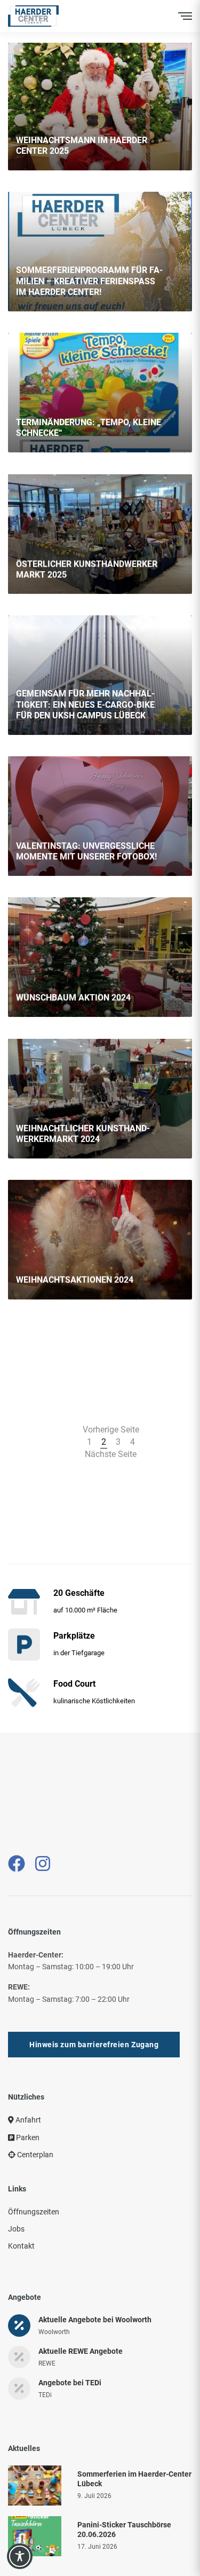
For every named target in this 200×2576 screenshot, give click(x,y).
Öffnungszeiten (34, 2169)
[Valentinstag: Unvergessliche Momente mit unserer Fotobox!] (100, 816)
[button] (94, 2002)
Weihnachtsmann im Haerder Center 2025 (82, 146)
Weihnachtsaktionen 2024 (75, 1280)
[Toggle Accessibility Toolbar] (20, 2556)
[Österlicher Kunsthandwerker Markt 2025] (100, 534)
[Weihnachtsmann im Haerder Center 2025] (100, 107)
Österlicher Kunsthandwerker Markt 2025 (87, 569)
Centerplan (34, 2112)
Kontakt (21, 2203)
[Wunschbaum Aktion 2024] (100, 957)
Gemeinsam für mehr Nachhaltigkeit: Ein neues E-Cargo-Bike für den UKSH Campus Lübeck (85, 705)
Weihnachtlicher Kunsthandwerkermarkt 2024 (83, 1133)
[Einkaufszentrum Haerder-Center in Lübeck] (33, 16)
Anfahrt (27, 2077)
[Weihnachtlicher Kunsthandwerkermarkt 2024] (100, 1099)
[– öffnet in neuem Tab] (17, 1821)
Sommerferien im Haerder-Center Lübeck (134, 2436)
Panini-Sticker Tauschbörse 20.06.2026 (124, 2487)
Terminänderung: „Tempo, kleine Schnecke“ (89, 428)
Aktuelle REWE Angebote (81, 2308)
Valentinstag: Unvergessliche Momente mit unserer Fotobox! (86, 851)
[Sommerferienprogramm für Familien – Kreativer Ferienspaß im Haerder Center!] (100, 252)
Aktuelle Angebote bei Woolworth (95, 2277)
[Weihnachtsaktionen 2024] (100, 1240)
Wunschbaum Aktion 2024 (73, 998)
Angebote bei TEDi (70, 2340)
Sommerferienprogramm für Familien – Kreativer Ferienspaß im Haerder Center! (89, 281)
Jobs (16, 2186)
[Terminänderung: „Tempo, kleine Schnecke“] (100, 393)
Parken (27, 2095)
